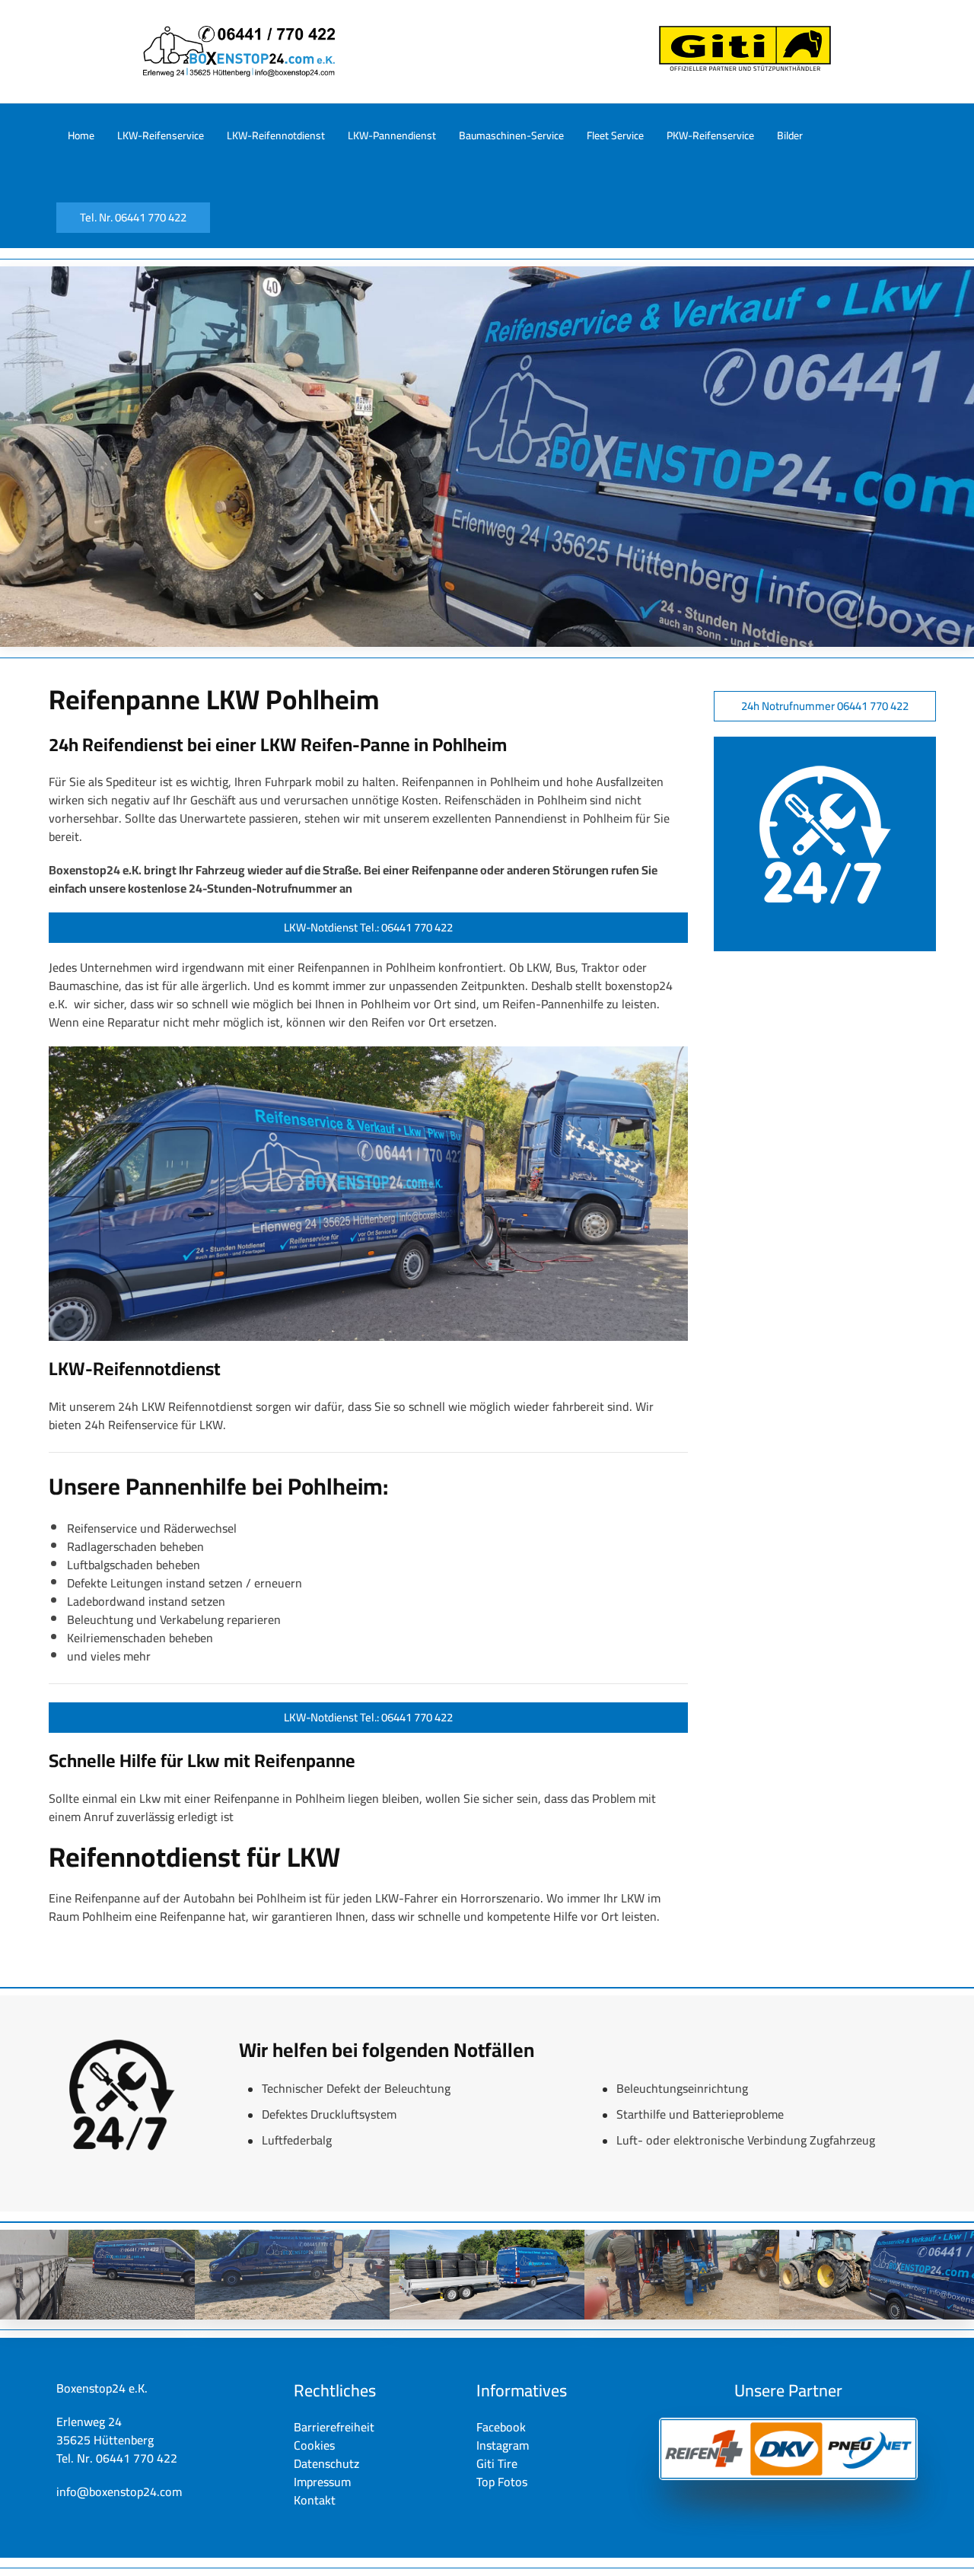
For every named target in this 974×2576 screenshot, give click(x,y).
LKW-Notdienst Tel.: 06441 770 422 (368, 927)
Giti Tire (497, 2463)
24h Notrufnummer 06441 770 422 (825, 706)
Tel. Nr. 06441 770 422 (133, 217)
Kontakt (315, 2500)
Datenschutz (326, 2463)
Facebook (501, 2427)
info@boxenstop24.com (119, 2492)
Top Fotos (502, 2482)
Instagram (503, 2445)
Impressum (322, 2482)
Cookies (314, 2445)
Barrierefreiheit (334, 2427)
